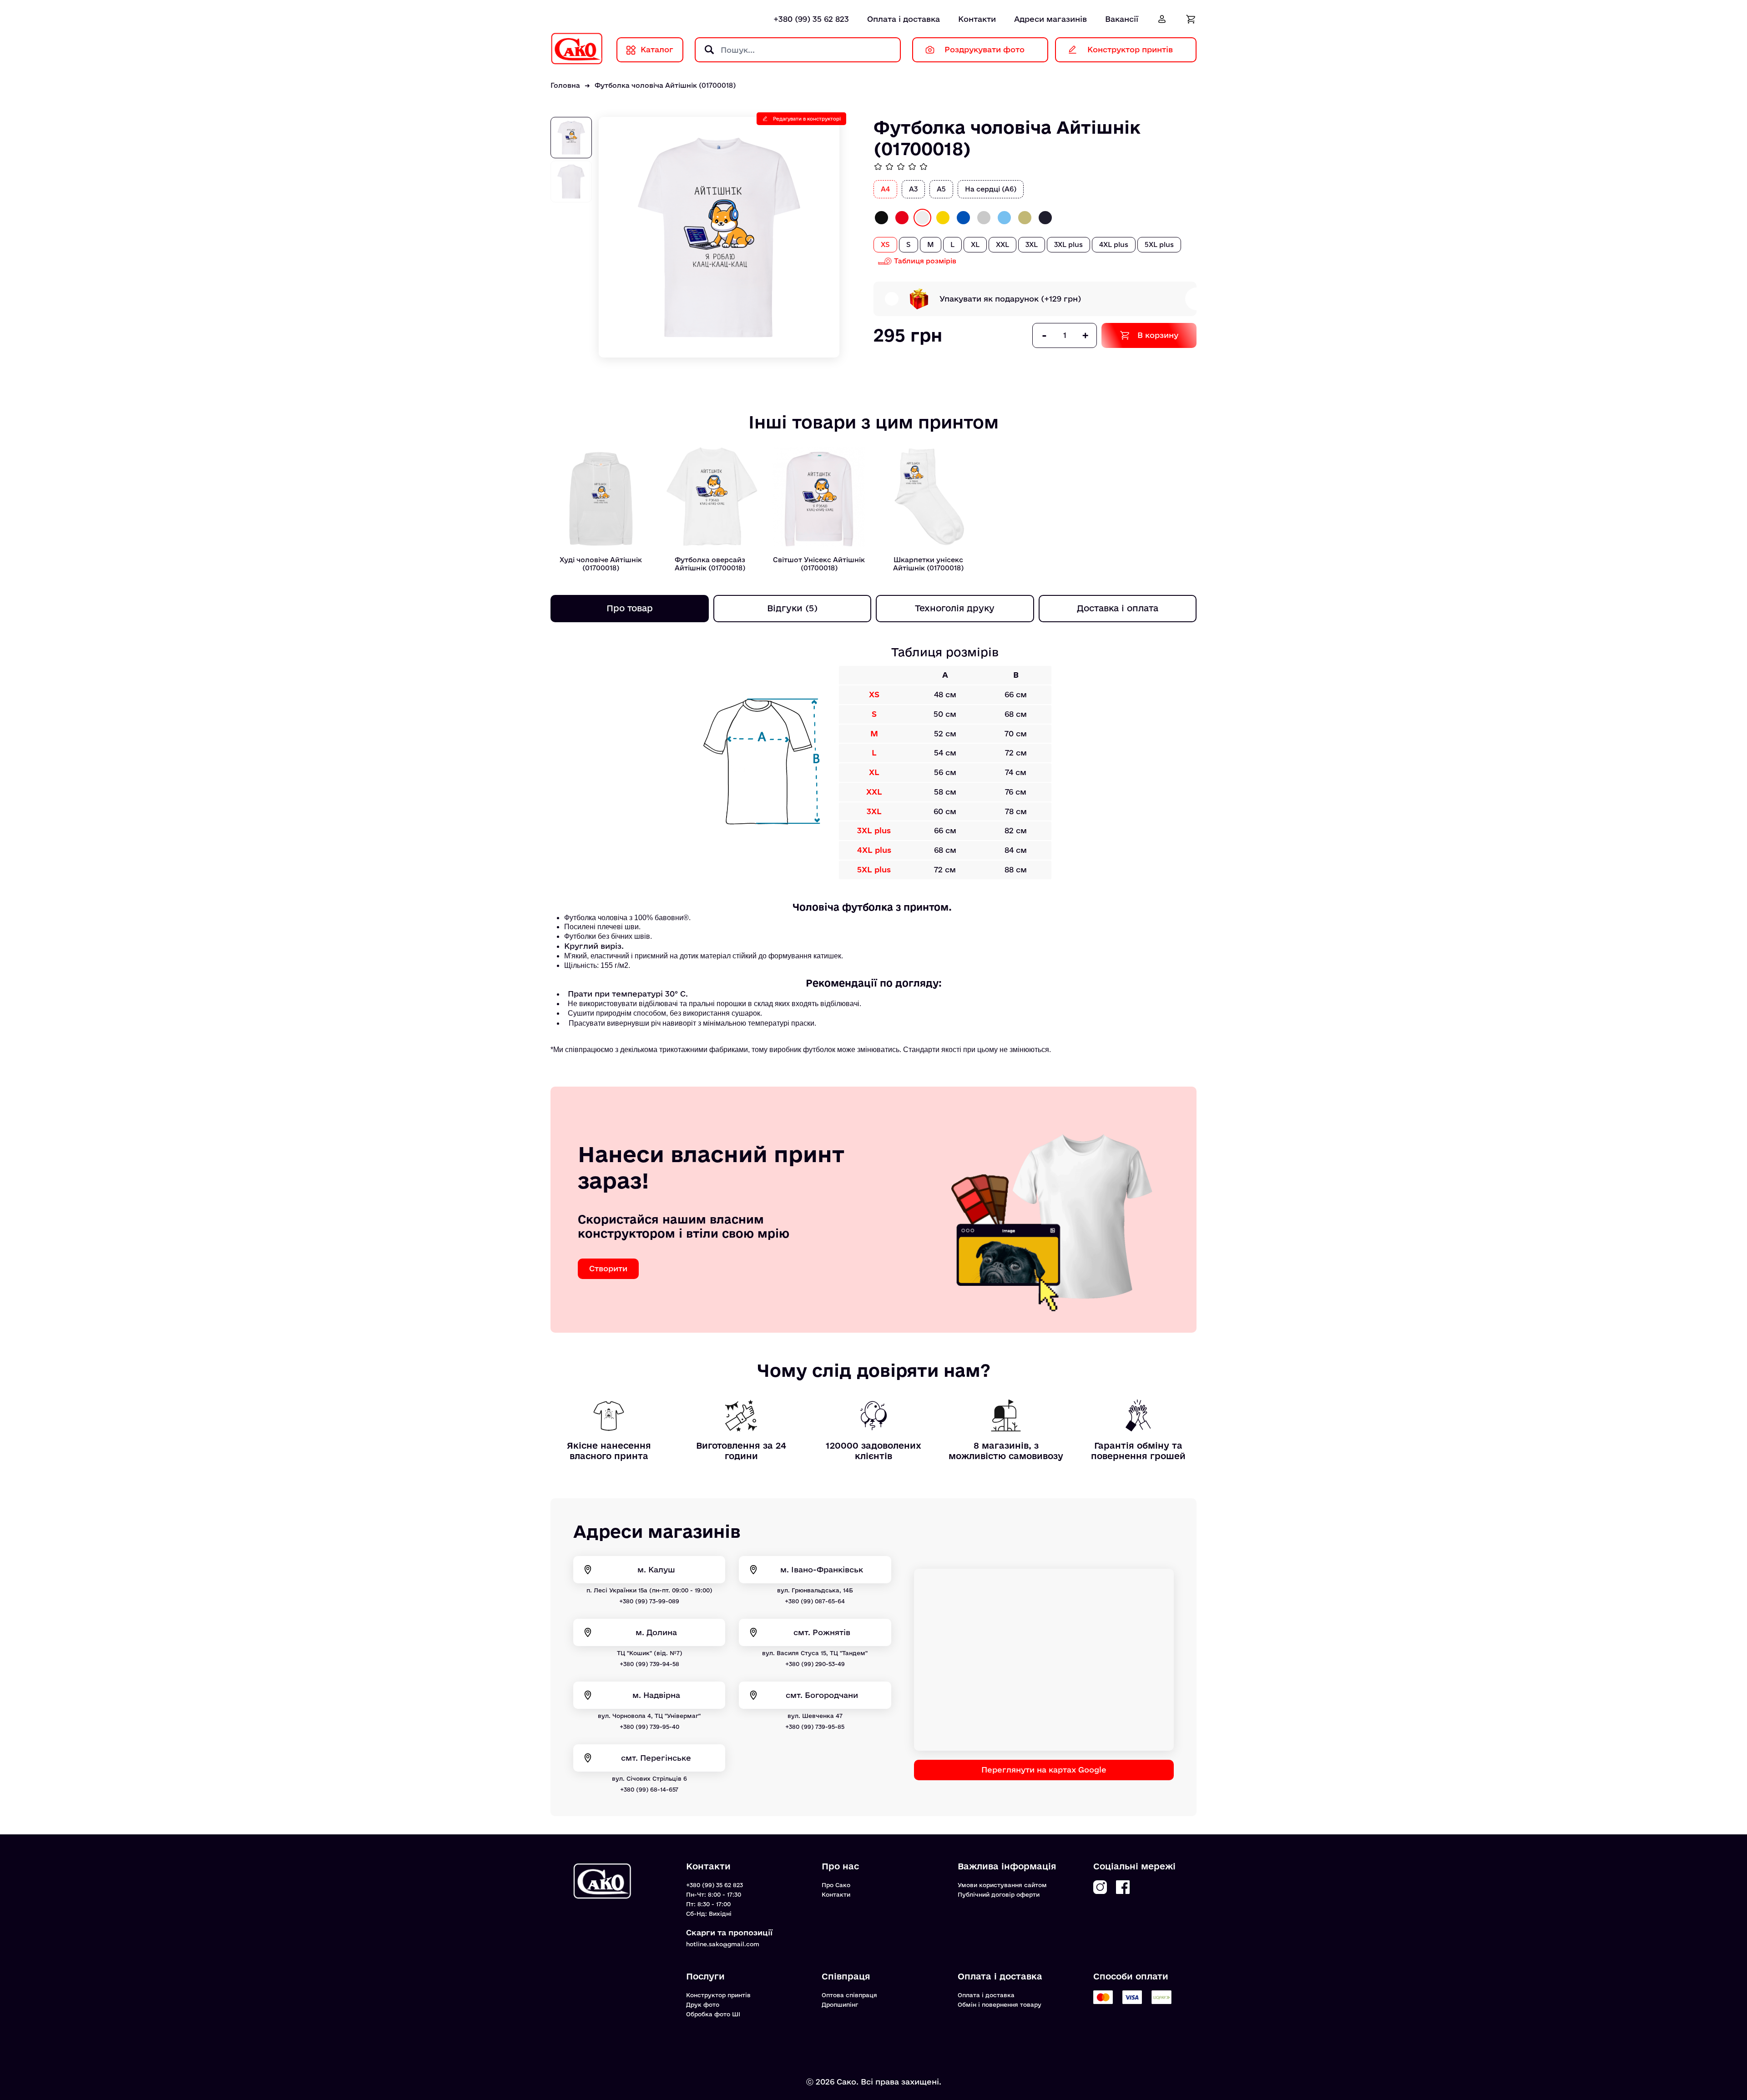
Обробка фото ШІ (713, 2014)
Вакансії (1122, 19)
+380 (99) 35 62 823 (811, 19)
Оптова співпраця (849, 1995)
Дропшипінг (840, 2004)
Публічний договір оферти (999, 1894)
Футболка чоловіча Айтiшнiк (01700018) (665, 85)
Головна (565, 85)
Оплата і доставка (904, 19)
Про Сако (836, 1885)
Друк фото (703, 2004)
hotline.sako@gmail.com (723, 1944)
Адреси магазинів (1050, 19)
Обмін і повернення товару (1000, 2004)
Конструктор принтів (718, 1995)
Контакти (977, 19)
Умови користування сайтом (1002, 1885)
